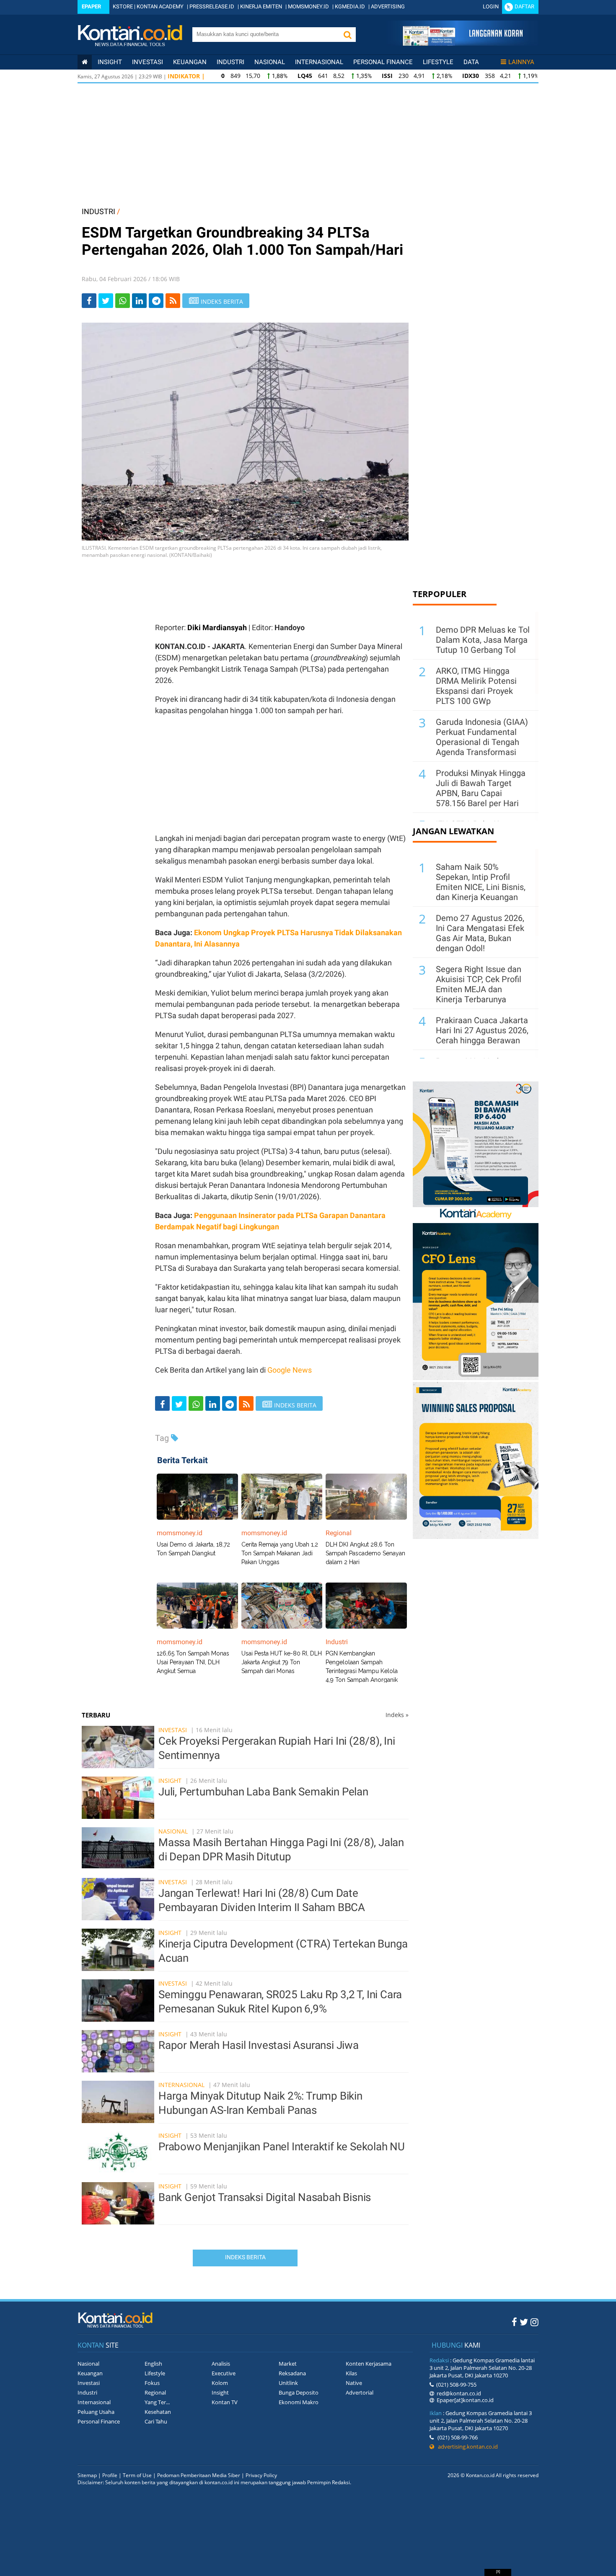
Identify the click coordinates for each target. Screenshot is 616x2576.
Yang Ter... (157, 2402)
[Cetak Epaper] (462, 43)
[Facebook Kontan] (514, 2322)
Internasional (319, 62)
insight (110, 62)
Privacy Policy (261, 2475)
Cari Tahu (156, 2421)
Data (471, 62)
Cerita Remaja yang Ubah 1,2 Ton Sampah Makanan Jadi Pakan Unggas (280, 1553)
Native (354, 2383)
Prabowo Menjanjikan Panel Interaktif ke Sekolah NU (282, 2147)
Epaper (91, 6)
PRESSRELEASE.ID (212, 6)
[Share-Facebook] (89, 301)
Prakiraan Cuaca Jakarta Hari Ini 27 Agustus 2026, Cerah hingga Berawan (482, 1030)
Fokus (152, 2383)
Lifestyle (438, 62)
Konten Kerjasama (369, 2364)
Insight (170, 1781)
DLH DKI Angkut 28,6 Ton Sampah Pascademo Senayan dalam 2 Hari (365, 1553)
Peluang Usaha (96, 2412)
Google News (290, 1370)
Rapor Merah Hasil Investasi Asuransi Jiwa (259, 2045)
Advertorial (360, 2392)
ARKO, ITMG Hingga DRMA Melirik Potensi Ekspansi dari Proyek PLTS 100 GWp (476, 686)
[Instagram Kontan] (534, 2322)
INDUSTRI (98, 211)
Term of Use (137, 2475)
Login (491, 6)
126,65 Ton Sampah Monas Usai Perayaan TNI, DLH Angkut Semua (193, 1662)
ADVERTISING (388, 6)
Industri (230, 62)
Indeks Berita (245, 2257)
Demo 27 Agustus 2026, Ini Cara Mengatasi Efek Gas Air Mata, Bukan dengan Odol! (480, 933)
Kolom (220, 2383)
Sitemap (87, 2475)
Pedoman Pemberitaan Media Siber (199, 2475)
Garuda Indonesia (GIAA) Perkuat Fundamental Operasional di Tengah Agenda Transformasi (482, 737)
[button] (347, 35)
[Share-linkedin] (139, 301)
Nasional (270, 62)
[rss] (173, 301)
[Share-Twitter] (106, 301)
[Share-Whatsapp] (123, 301)
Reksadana (292, 2373)
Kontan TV (225, 2402)
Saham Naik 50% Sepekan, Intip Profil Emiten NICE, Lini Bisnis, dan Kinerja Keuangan (481, 882)
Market (288, 2364)
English (153, 2364)
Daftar (524, 6)
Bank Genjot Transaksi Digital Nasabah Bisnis (265, 2197)
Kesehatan (158, 2412)
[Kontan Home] (85, 62)
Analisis (221, 2364)
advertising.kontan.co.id (466, 2447)
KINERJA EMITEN (261, 6)
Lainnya (521, 62)
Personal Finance (383, 62)
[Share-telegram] (156, 301)
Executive (224, 2373)
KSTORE (123, 6)
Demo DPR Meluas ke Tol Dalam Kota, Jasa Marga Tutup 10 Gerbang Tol (483, 640)
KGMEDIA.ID (350, 6)
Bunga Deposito (299, 2392)
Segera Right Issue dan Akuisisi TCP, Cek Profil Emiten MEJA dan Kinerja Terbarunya (479, 984)
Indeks (397, 1715)
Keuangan (190, 62)
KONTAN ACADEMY (160, 6)
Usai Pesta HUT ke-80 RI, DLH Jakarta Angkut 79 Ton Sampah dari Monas (282, 1662)
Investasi (148, 62)
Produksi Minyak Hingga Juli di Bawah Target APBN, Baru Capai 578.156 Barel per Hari (481, 788)
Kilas (351, 2373)
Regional (155, 2392)
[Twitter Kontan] (524, 2322)
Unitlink (288, 2383)
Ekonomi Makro (299, 2402)
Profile (110, 2475)
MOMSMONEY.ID (308, 6)
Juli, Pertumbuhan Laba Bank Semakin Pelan (263, 1792)
